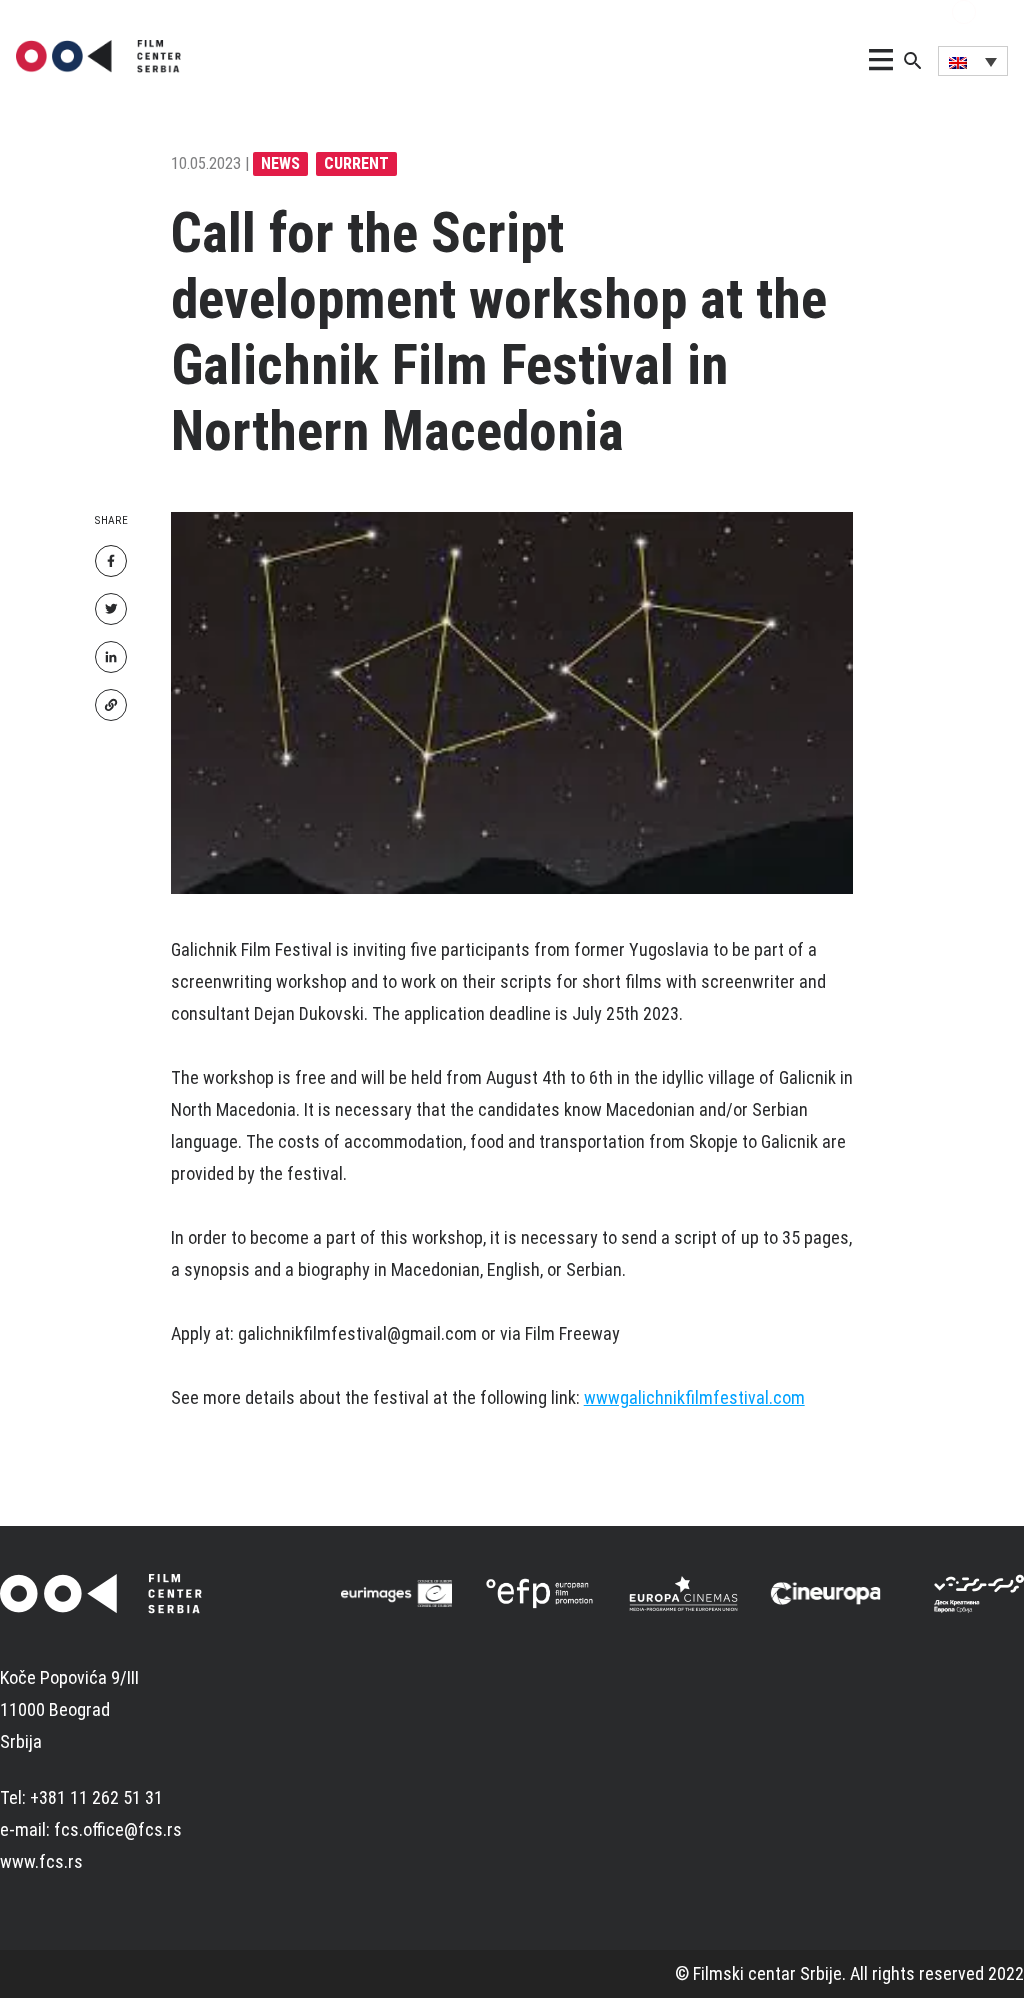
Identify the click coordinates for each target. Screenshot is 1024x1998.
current (356, 163)
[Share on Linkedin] (111, 657)
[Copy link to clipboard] (111, 705)
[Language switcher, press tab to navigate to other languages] (973, 61)
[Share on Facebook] (111, 561)
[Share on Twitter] (111, 609)
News (280, 163)
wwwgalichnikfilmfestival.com (694, 1397)
